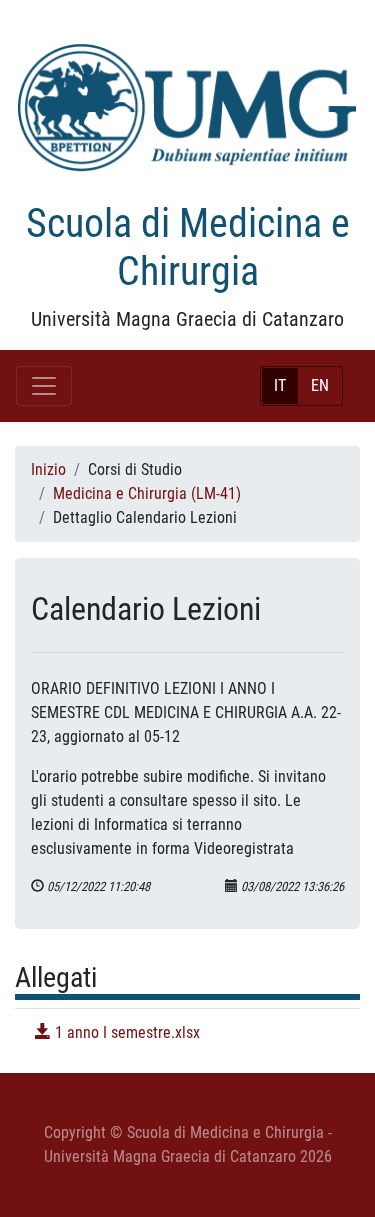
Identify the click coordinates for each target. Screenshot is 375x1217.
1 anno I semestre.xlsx (125, 1032)
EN (320, 385)
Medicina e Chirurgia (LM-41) (147, 493)
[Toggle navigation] (44, 386)
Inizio (48, 469)
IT (280, 385)
